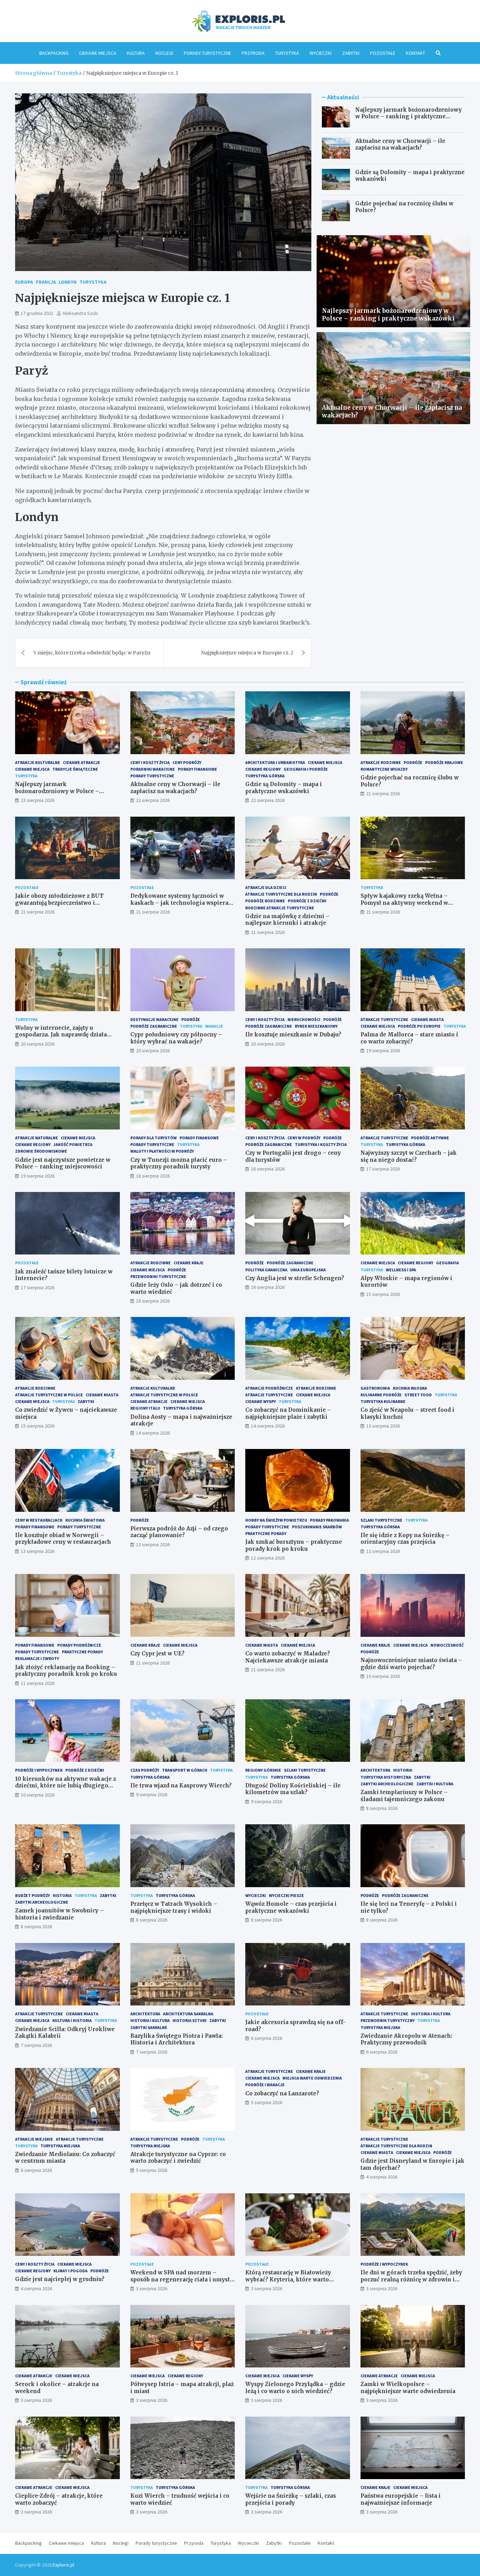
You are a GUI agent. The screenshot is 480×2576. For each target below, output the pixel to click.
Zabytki (351, 53)
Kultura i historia (72, 2020)
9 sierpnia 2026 (152, 1794)
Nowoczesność (447, 1645)
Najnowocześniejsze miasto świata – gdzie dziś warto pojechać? (411, 1664)
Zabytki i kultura (435, 1784)
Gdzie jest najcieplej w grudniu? (60, 2279)
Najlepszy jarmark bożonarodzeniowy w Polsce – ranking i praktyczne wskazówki (408, 117)
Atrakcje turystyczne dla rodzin (281, 894)
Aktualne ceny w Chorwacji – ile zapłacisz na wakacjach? (400, 144)
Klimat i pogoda (70, 2271)
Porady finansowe (197, 769)
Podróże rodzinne (265, 901)
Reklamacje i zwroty (37, 1658)
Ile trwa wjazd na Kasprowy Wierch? (181, 1786)
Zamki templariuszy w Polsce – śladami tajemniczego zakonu (404, 1796)
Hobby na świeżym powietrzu (276, 1520)
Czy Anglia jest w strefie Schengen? (295, 1278)
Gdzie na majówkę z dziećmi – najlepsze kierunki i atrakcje (287, 920)
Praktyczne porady (266, 1533)
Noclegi (164, 53)
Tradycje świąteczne (75, 769)
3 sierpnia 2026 (152, 2288)
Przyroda (253, 53)
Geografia (447, 1263)
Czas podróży (145, 1770)
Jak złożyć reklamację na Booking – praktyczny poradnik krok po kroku (66, 1671)
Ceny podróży (187, 762)
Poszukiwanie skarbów (317, 1527)
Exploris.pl (63, 2565)
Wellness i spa (401, 1270)
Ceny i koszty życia (150, 762)
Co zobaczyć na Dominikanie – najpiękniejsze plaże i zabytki (288, 1413)
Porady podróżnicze (79, 1645)
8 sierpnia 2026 (382, 1808)
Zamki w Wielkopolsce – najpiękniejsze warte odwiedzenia (408, 2388)
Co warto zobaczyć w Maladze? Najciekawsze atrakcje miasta (288, 1657)
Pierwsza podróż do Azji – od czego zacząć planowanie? (179, 1532)
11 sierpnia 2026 (38, 1683)
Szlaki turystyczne (381, 1520)
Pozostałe (383, 53)
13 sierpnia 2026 (383, 1426)
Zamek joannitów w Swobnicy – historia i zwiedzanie (59, 1914)
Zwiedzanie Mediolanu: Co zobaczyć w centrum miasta (65, 2158)
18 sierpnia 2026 (153, 1176)
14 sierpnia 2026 (153, 1433)
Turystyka (287, 53)
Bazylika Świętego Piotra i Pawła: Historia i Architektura (177, 2039)
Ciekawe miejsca (98, 53)
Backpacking (54, 53)
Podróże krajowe (444, 762)
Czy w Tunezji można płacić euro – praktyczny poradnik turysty (179, 1163)
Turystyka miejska (380, 2027)
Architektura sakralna (188, 2014)
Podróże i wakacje (265, 2085)
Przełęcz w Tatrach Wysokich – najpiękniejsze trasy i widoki (174, 1907)
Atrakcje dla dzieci (266, 887)
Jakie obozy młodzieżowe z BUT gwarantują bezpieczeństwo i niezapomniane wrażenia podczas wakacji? (62, 906)
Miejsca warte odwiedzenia (312, 2078)
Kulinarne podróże (381, 1395)
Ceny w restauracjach (39, 1520)
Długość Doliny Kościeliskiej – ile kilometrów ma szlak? (293, 1789)
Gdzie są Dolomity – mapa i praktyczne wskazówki (284, 788)
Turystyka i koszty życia (321, 1144)
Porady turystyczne (207, 53)
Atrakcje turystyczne (384, 1019)
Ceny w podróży (304, 1138)
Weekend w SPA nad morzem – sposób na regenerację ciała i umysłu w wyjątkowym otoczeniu (182, 2279)
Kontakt (416, 53)
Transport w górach (185, 1770)
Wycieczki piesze (286, 1895)
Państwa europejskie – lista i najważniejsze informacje (401, 2499)
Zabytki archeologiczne (387, 1784)
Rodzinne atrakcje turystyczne (280, 908)
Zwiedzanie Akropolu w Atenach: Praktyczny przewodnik (406, 2039)
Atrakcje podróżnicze (269, 1388)
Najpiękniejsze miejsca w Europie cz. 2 (247, 653)
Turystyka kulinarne (383, 1401)
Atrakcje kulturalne (38, 762)
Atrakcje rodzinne (381, 762)
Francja (46, 282)
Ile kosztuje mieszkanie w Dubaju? (293, 1035)
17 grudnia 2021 (37, 313)
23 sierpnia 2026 (38, 800)
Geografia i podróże (306, 769)
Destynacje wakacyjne (154, 1019)
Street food (418, 1395)
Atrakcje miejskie (34, 2139)
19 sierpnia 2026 (383, 1050)
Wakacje (214, 1026)
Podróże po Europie (419, 1026)
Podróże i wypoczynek (39, 1770)
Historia (403, 1770)
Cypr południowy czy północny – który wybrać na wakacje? (176, 1038)
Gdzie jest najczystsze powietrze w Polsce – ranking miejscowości (63, 1163)
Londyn (68, 282)
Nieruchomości (304, 1019)
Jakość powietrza (73, 1144)
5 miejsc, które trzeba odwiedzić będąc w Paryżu (92, 653)
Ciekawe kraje (189, 1263)
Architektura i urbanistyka (275, 762)
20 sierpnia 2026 (38, 1044)
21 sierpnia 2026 (383, 793)
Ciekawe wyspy (261, 1401)
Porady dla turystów (154, 1138)
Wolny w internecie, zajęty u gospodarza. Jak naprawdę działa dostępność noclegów (61, 1035)
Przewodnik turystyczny (388, 2020)
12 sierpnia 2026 (268, 1558)
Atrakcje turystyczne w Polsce (49, 1395)
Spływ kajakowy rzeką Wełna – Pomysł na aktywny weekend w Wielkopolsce (404, 903)
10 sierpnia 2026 (383, 1676)
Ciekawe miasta (427, 1019)
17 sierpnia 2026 (383, 1169)
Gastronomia (375, 1388)
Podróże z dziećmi (307, 901)
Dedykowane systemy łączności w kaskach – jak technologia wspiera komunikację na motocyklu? (179, 903)
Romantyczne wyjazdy (384, 769)
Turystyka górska (265, 776)
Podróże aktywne (430, 1138)
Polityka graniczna (266, 1270)
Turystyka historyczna (386, 1777)
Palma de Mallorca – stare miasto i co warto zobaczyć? (409, 1038)
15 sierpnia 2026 (383, 1294)
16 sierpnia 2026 (153, 1301)
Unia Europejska (308, 1270)
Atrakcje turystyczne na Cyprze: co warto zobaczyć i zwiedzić (178, 2158)
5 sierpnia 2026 (152, 2170)
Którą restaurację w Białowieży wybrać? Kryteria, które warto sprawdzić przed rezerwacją (288, 2279)
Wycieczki (321, 53)
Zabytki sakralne (149, 2027)
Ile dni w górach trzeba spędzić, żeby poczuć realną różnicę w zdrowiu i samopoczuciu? (411, 2279)
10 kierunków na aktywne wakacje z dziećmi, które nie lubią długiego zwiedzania (66, 1786)
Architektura (375, 1770)
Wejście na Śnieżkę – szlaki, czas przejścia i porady (291, 2499)
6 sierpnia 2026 (267, 2038)
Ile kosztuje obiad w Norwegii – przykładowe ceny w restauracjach (63, 1539)
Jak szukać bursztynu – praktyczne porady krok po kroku (294, 1545)
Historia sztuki (190, 2020)
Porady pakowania (329, 1520)
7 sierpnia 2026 (36, 2045)
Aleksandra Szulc (80, 313)
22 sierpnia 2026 (153, 800)
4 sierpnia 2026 (382, 2177)
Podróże (413, 762)
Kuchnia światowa (85, 1520)
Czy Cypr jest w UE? (157, 1653)
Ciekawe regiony (263, 769)
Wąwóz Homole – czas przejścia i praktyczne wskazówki (291, 1907)
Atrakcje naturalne (37, 1138)
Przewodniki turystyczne (158, 1276)
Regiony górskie (263, 1770)
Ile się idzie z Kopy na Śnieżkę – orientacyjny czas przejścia (405, 1539)
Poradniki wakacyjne (153, 769)
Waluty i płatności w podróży (162, 1151)
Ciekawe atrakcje (82, 762)
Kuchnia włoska (410, 1388)
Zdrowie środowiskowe (41, 1151)
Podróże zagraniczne (154, 1026)
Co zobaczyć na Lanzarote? (282, 2093)
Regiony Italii (145, 1408)
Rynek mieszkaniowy (316, 1026)
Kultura (136, 53)
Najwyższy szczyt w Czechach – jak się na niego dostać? (409, 1156)
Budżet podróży (33, 1895)
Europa (24, 282)
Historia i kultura (150, 2020)
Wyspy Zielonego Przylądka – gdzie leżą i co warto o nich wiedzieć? (295, 2388)
